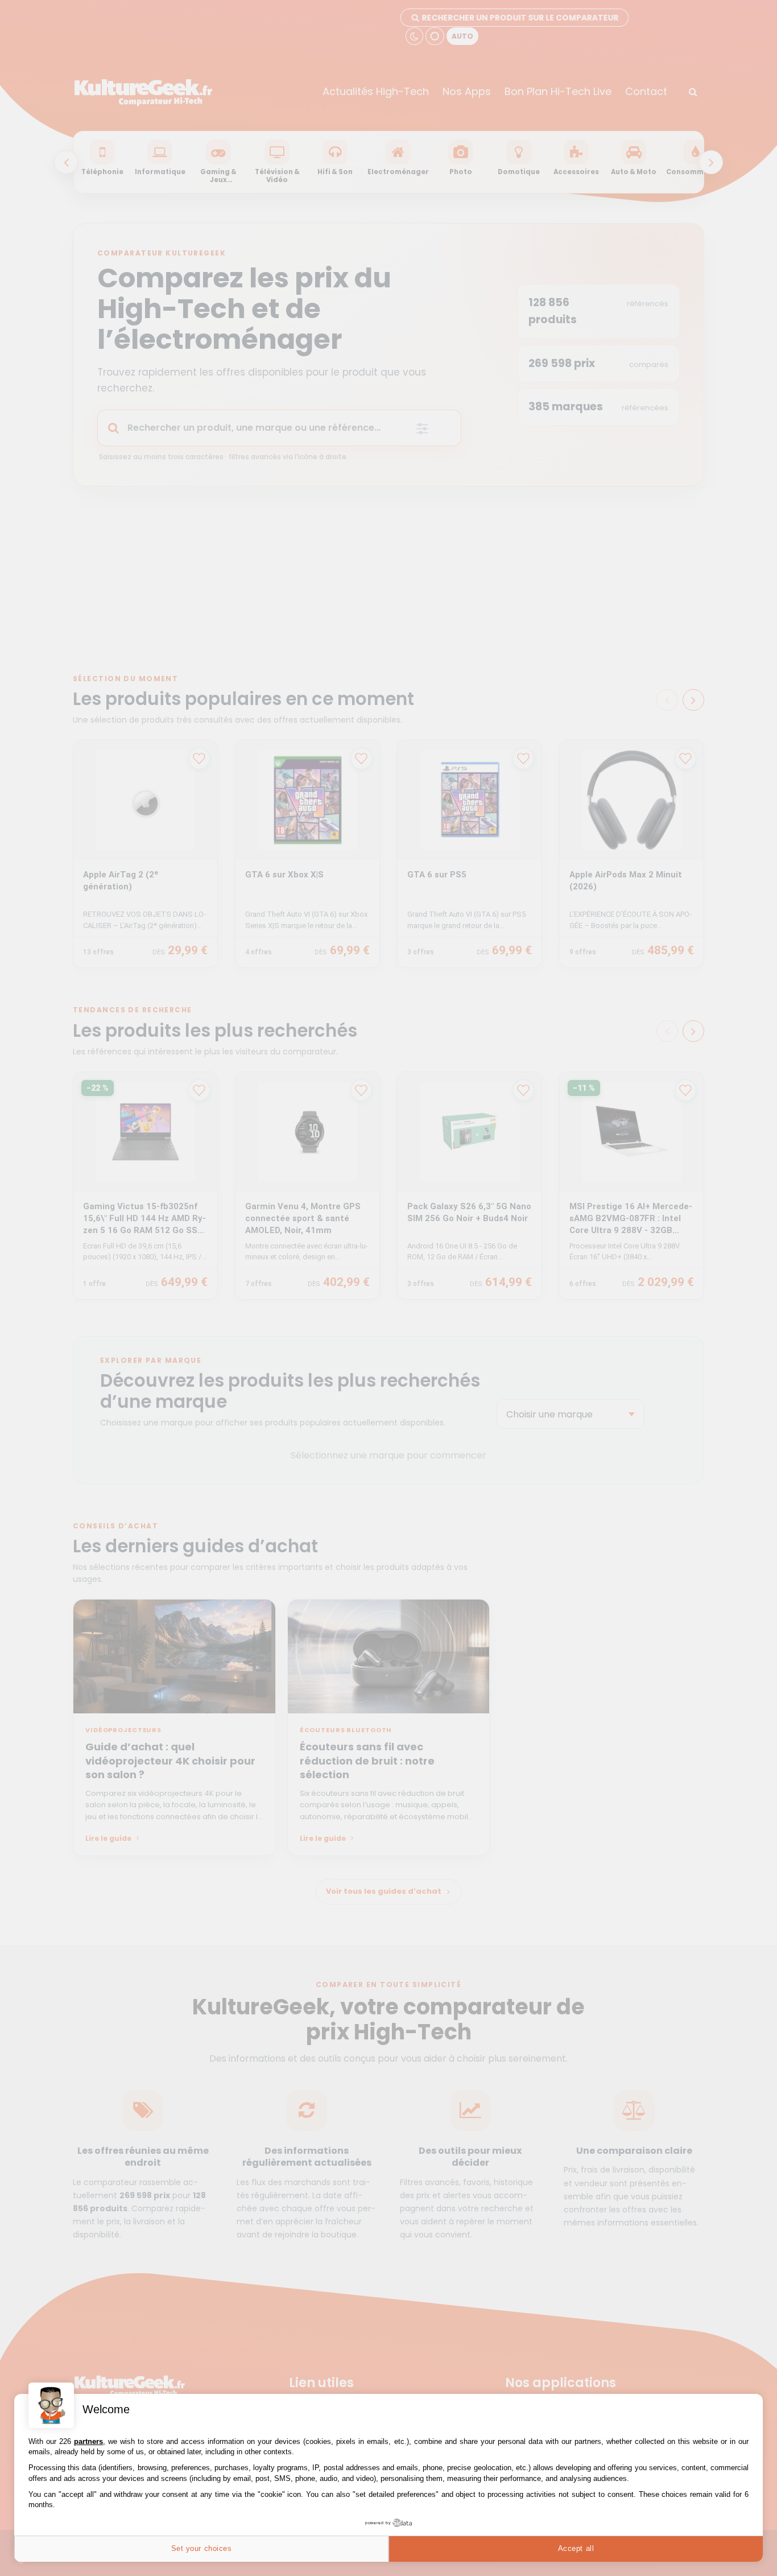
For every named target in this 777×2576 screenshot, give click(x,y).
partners (88, 2441)
